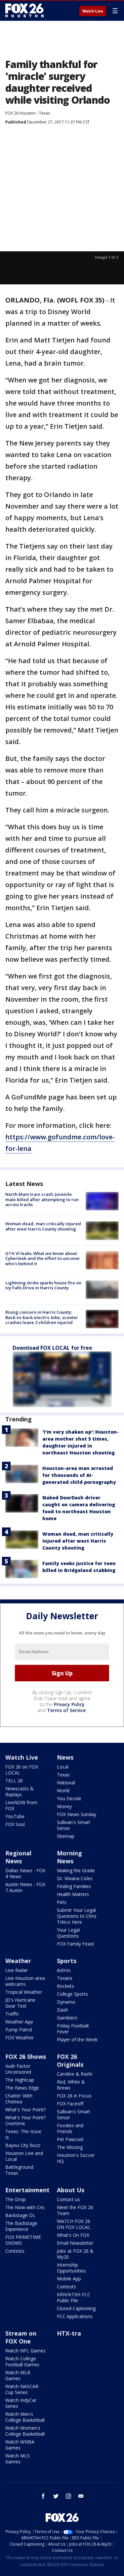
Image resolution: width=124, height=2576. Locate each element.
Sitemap (66, 1836)
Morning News (69, 1857)
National (66, 1783)
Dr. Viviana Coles (75, 1878)
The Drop (16, 2199)
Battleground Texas (19, 2170)
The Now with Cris (25, 2207)
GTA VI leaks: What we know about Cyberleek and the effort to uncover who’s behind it (43, 1258)
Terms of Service (66, 1710)
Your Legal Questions (68, 1933)
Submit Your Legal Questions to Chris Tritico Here (77, 1916)
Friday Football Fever (73, 2029)
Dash (62, 2010)
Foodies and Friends (70, 2128)
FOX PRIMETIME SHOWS (23, 2240)
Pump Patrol (19, 2030)
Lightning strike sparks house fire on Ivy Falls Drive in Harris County (43, 1285)
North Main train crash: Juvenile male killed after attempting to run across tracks (42, 1199)
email (81, 2496)
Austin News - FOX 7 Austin (25, 1887)
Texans (65, 1978)
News (65, 1757)
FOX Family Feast (76, 1944)
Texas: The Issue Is (23, 2134)
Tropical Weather (24, 1992)
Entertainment (27, 2190)
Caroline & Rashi (75, 2074)
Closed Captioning (76, 2308)
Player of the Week (77, 2039)
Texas (44, 113)
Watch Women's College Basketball (25, 2431)
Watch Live (93, 11)
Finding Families (74, 1886)
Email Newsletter (75, 2243)
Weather (18, 1961)
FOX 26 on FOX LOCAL (22, 1770)
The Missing (70, 2147)
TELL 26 (14, 1781)
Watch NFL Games (25, 2351)
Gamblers (67, 2018)
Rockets (65, 1986)
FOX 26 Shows (26, 2057)
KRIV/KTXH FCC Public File (74, 2297)
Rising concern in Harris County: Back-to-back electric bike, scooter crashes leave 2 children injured (42, 1317)
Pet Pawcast (70, 2139)
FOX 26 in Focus (74, 2096)
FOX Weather (20, 2038)
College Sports (72, 1994)
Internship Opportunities (71, 2268)
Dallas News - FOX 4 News (25, 1873)
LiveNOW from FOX (21, 1805)
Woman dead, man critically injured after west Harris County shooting (43, 1226)
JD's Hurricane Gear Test (20, 2003)
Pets (62, 1902)
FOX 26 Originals (70, 2060)
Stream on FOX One (21, 2337)
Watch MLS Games (18, 2459)
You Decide (69, 1798)
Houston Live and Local (24, 2156)
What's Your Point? (25, 2110)
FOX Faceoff (70, 2104)
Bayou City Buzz (23, 2145)
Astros (64, 1970)
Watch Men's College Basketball (25, 2417)
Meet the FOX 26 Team (75, 2210)
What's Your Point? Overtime (25, 2120)
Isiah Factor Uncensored (18, 2069)
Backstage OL (20, 2215)
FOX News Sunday (77, 1814)
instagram (68, 2496)
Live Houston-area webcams (25, 1981)
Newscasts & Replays (20, 1791)
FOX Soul (15, 1824)
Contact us (68, 2199)
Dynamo (66, 2002)
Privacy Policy (69, 1704)
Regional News (18, 1857)
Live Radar (17, 1970)
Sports (67, 1961)
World (63, 1790)
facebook (43, 2496)
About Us (71, 2190)
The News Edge (22, 2088)
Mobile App (69, 2279)
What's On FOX (73, 2235)
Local (63, 1767)
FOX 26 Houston (21, 113)
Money (64, 1806)
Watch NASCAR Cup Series (22, 2389)
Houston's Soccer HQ (76, 2158)
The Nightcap (20, 2080)
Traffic (12, 2014)
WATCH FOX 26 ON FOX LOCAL (74, 2224)
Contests (15, 2251)
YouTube (15, 1816)
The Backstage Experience (21, 2226)
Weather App (19, 2022)
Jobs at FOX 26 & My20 (75, 2254)
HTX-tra (69, 2333)
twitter (56, 2496)
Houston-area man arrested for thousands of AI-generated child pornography (79, 1475)
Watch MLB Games (18, 2375)
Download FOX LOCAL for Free (52, 1348)
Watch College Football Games (22, 2361)
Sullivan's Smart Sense (74, 1825)
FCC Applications (75, 2316)
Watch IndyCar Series (21, 2403)
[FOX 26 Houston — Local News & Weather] (24, 11)
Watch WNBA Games (20, 2445)
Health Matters (73, 1894)
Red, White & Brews (71, 2085)
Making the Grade (76, 1870)
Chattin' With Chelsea (19, 2099)
